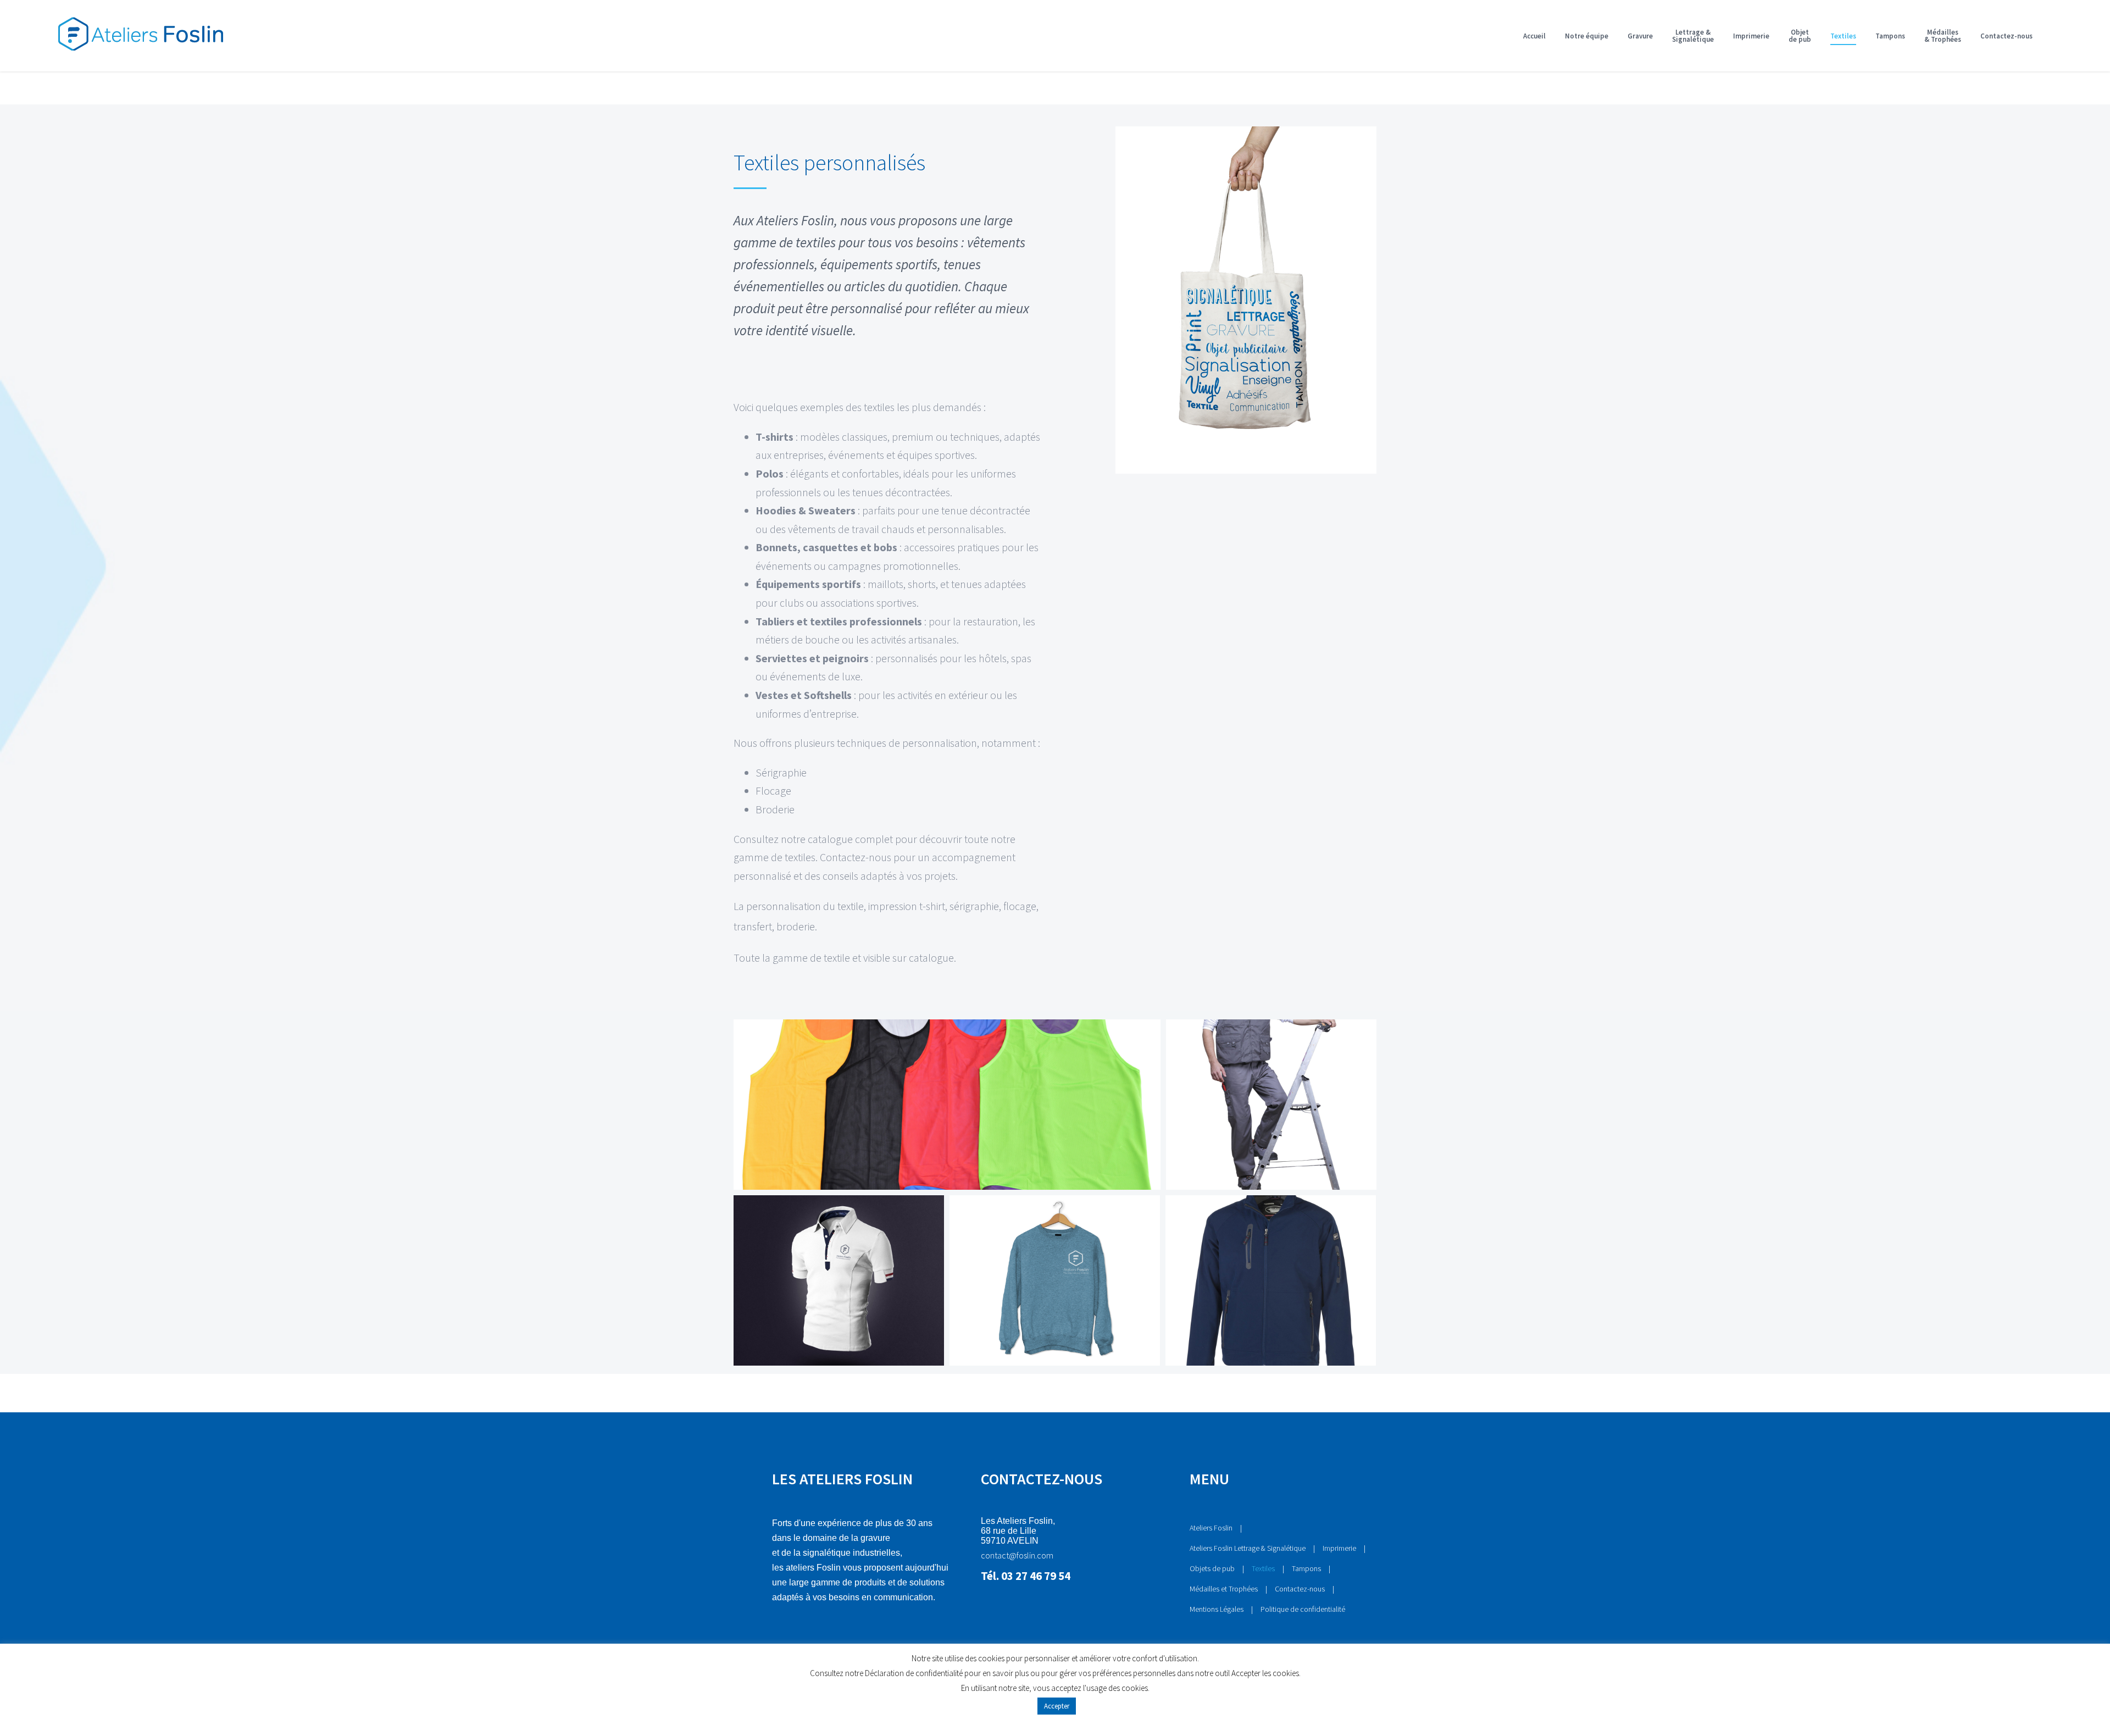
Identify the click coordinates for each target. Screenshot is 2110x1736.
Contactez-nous (1300, 1589)
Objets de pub (1212, 1568)
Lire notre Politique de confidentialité (1055, 1723)
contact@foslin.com (1017, 1555)
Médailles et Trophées (1224, 1589)
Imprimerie (1339, 1548)
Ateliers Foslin (1211, 1528)
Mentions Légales (1217, 1609)
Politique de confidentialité (1303, 1609)
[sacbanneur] (1246, 136)
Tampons (1306, 1568)
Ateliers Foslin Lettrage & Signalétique (1248, 1548)
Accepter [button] (1057, 1706)
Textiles (1263, 1568)
